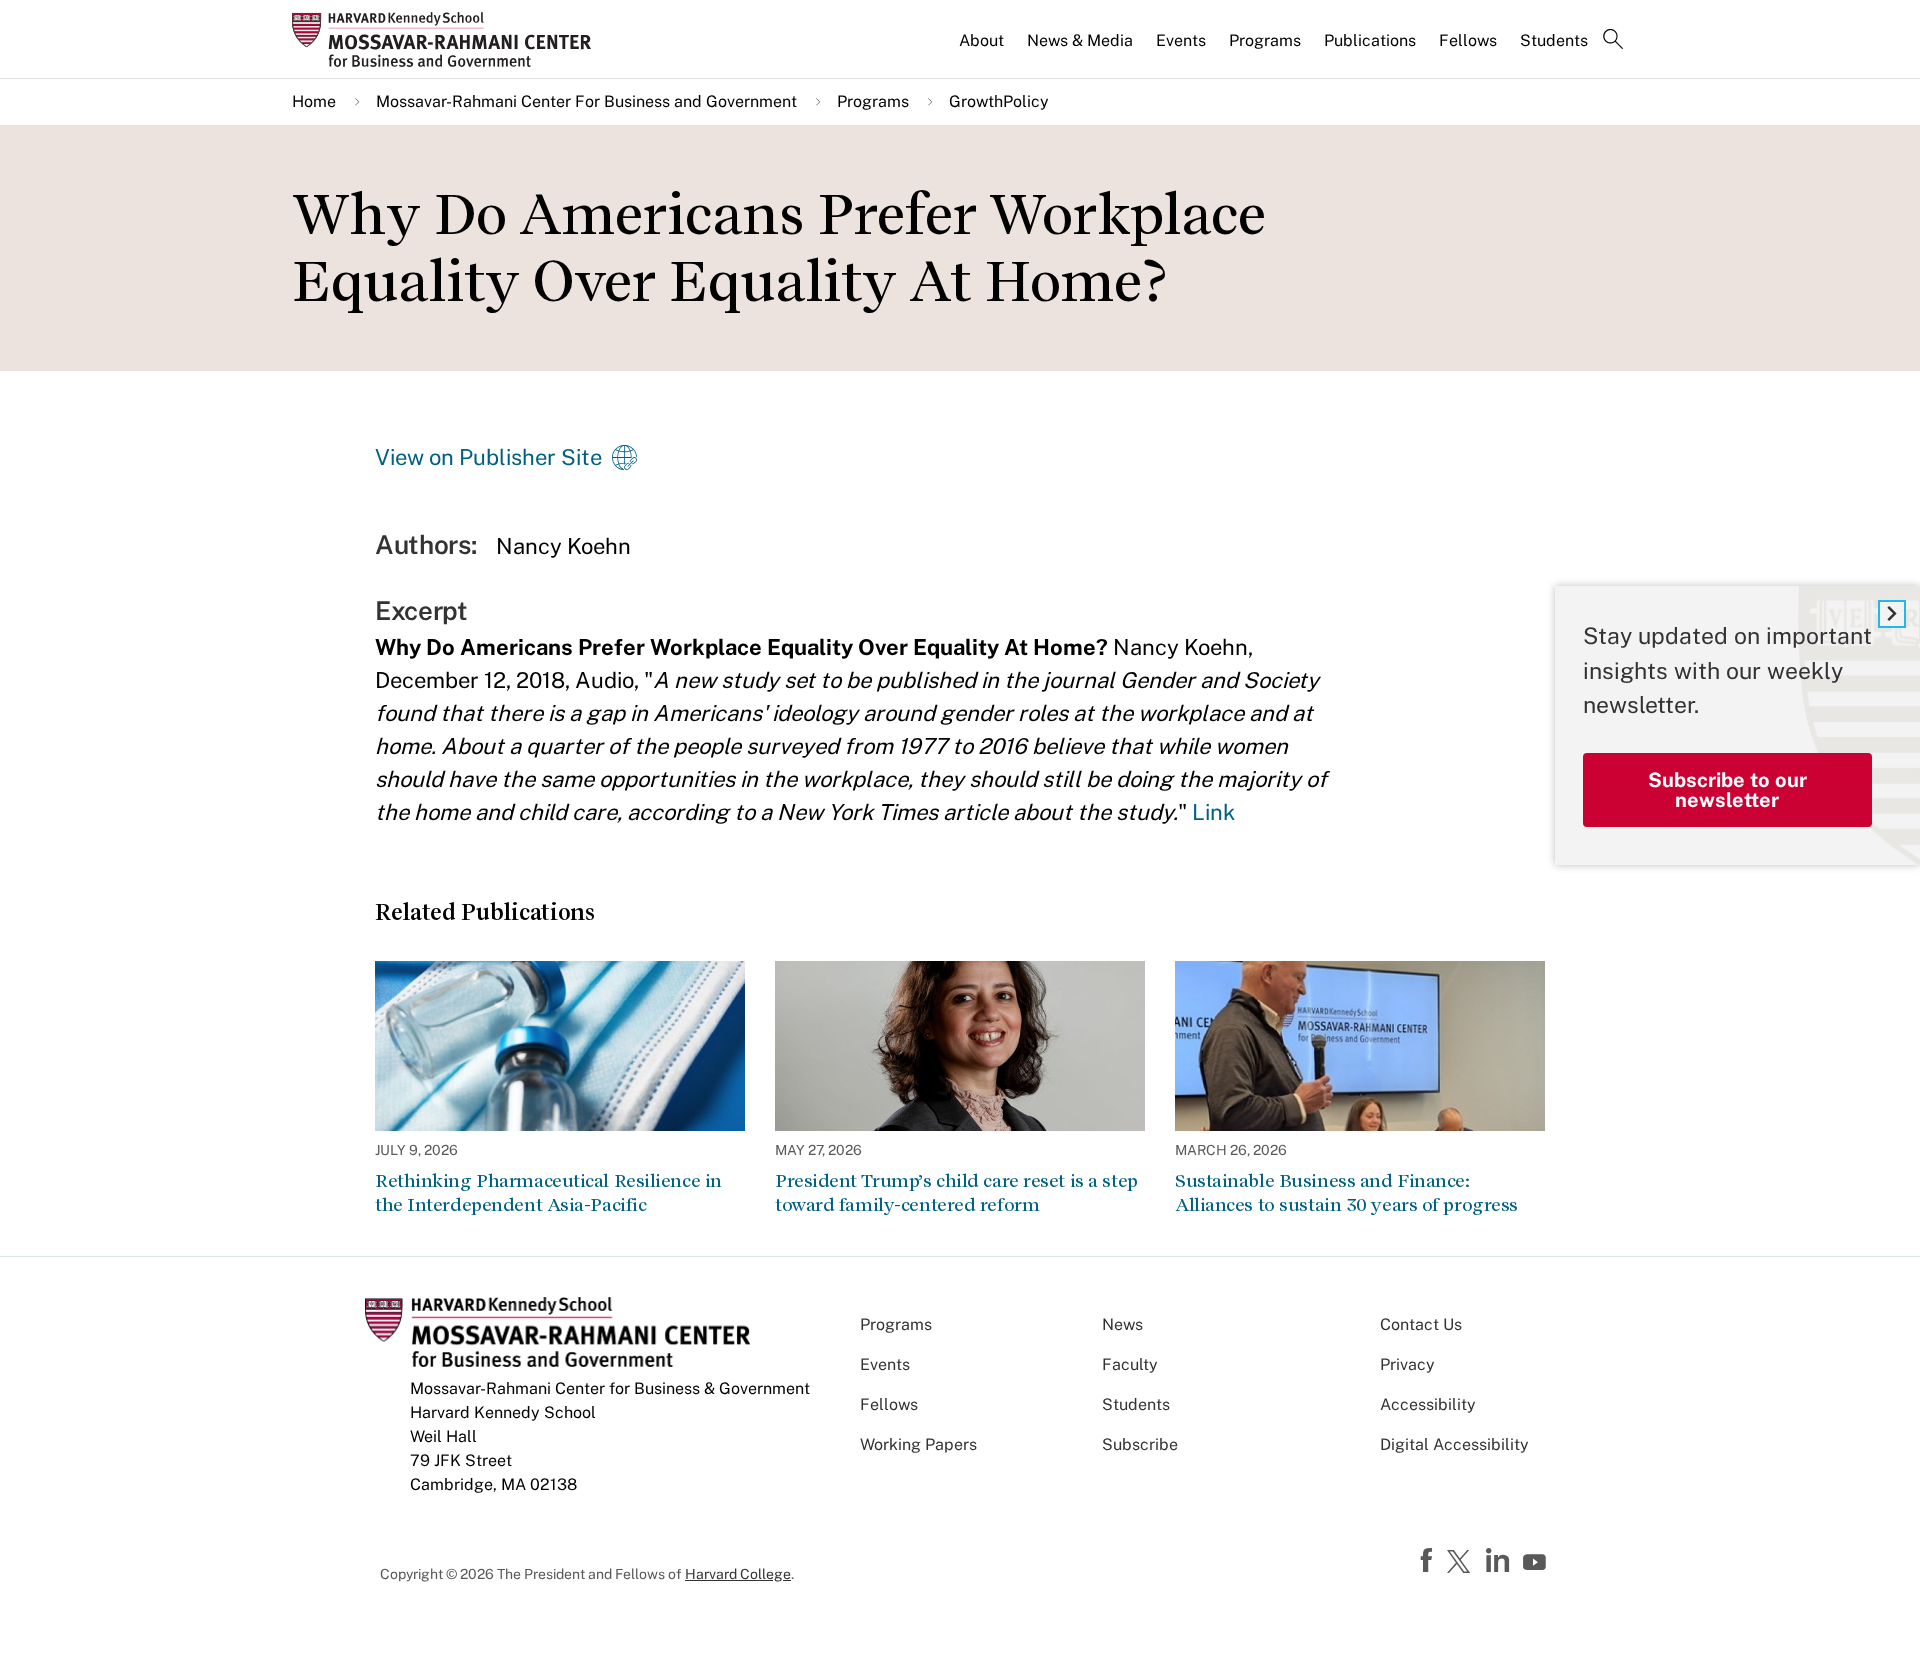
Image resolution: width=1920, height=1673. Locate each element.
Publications (1370, 40)
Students (1554, 40)
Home (314, 101)
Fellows (1468, 40)
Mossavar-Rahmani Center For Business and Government (586, 101)
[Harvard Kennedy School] (448, 39)
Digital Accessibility (1454, 1444)
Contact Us (1421, 1324)
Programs (1265, 40)
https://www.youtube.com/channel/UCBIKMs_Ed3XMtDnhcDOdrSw (1537, 1563)
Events (1181, 40)
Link (1213, 812)
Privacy (1407, 1364)
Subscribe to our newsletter (1727, 789)
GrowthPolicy (999, 101)
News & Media (1080, 40)
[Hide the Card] (1892, 614)
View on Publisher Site (488, 457)
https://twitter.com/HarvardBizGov (1462, 1563)
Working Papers (918, 1444)
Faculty (1130, 1364)
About (981, 40)
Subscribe (1140, 1444)
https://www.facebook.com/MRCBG (1429, 1561)
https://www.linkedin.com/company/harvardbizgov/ (1500, 1561)
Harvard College (738, 1574)
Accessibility (1428, 1404)
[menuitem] (983, 49)
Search (1613, 41)
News (1122, 1324)
